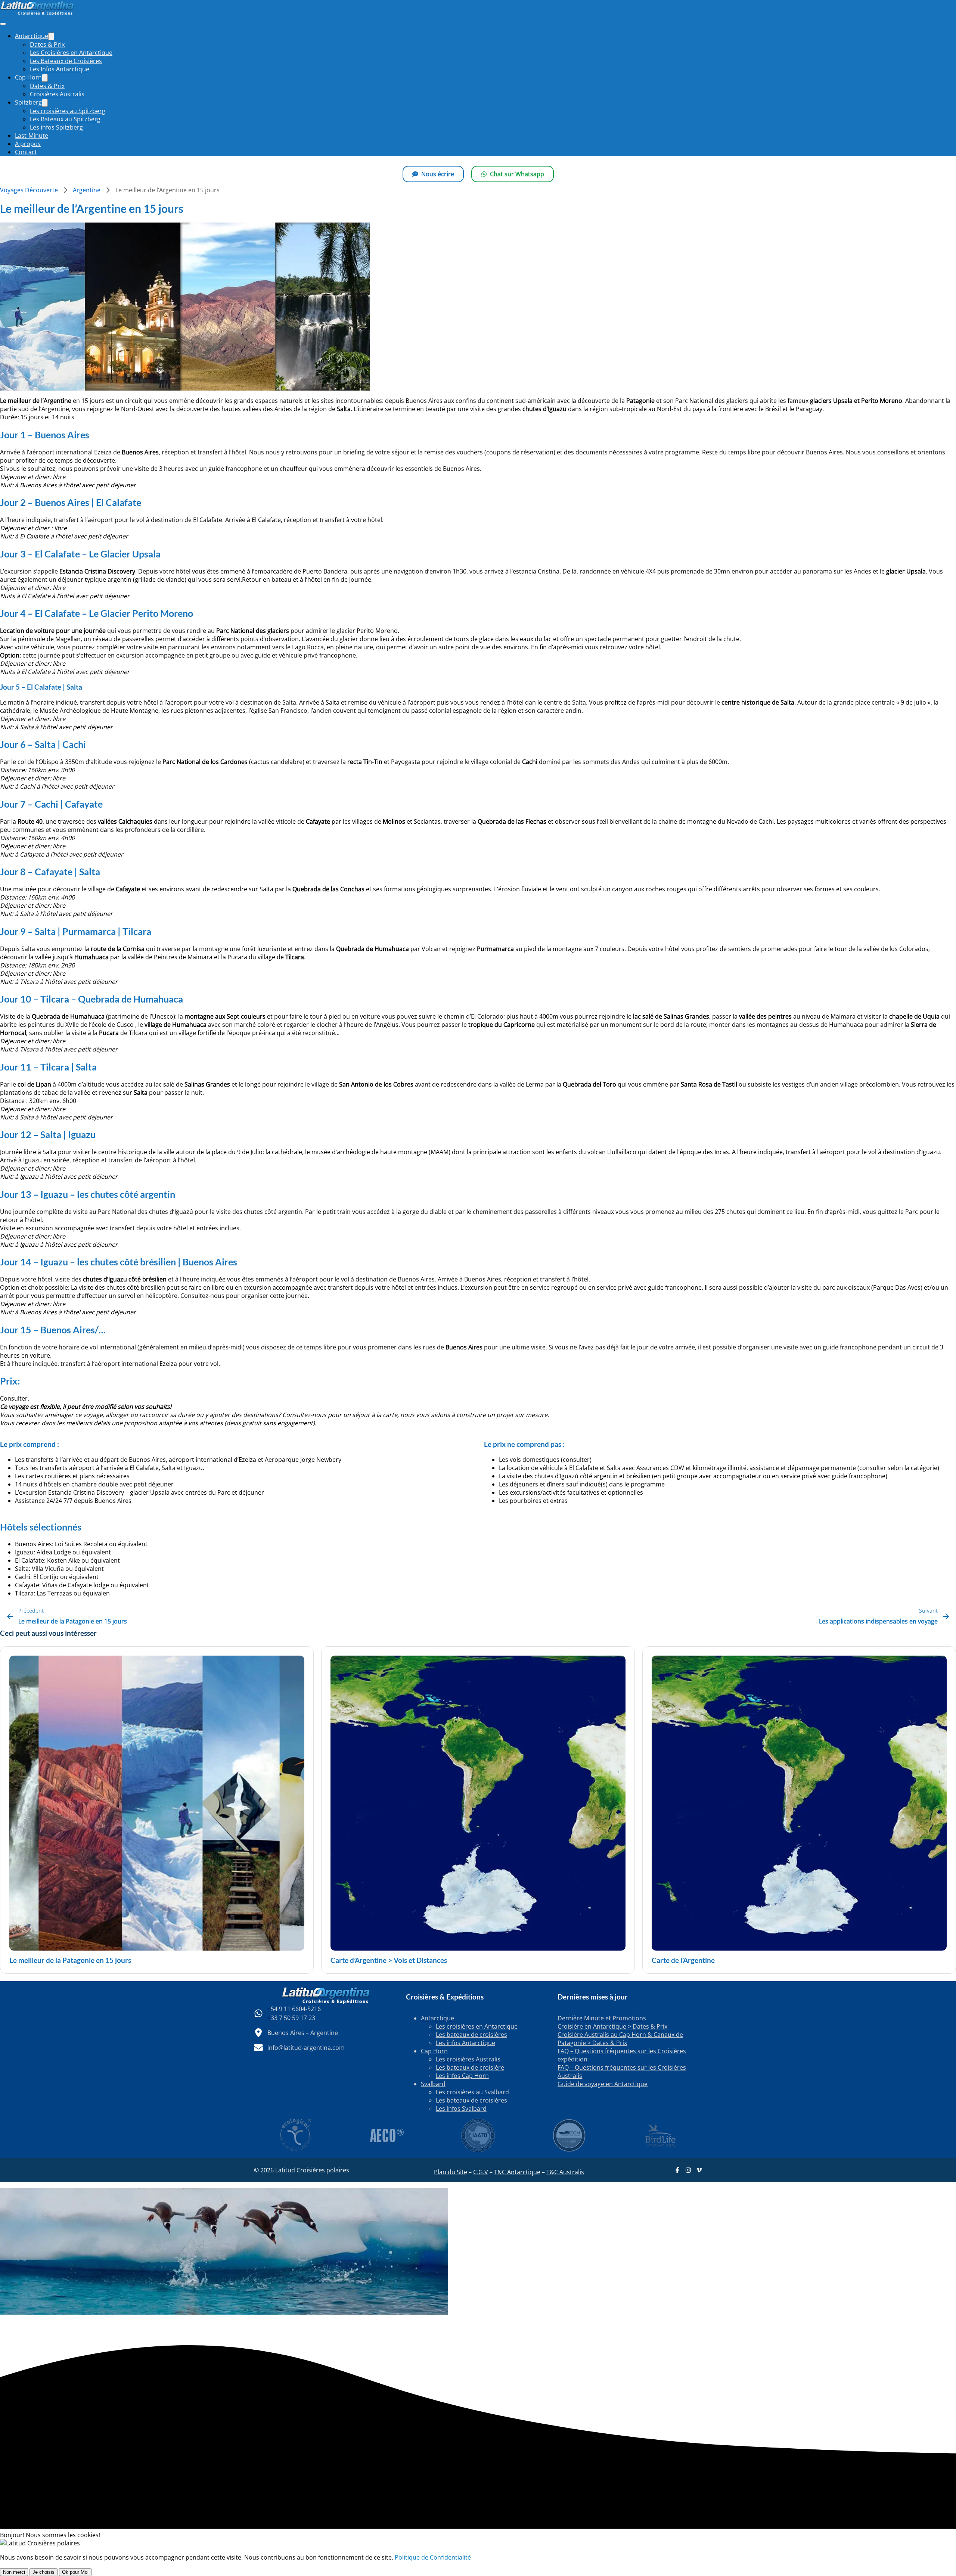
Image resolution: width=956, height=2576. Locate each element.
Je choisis (44, 2572)
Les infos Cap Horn (462, 2076)
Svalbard (433, 2084)
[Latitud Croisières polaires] (37, 13)
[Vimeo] (699, 2170)
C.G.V (481, 2172)
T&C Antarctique (517, 2172)
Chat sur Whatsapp (517, 174)
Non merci (14, 2572)
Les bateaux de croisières (471, 2035)
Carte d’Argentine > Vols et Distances (389, 1960)
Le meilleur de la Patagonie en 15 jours (70, 1960)
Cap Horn (434, 2051)
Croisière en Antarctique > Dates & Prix (612, 2026)
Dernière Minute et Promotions (602, 2018)
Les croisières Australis (468, 2059)
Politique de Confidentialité (433, 2557)
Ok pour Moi (75, 2572)
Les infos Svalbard (461, 2109)
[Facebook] (677, 2170)
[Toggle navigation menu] (3, 24)
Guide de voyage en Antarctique (603, 2084)
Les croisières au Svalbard (472, 2092)
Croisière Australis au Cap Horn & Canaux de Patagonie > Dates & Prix (620, 2039)
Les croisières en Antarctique (477, 2026)
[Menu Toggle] (51, 36)
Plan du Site (451, 2172)
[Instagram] (688, 2170)
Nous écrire (438, 174)
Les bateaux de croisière (470, 2067)
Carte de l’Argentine (683, 1960)
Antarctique (437, 2018)
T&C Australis (565, 2172)
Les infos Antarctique (465, 2043)
